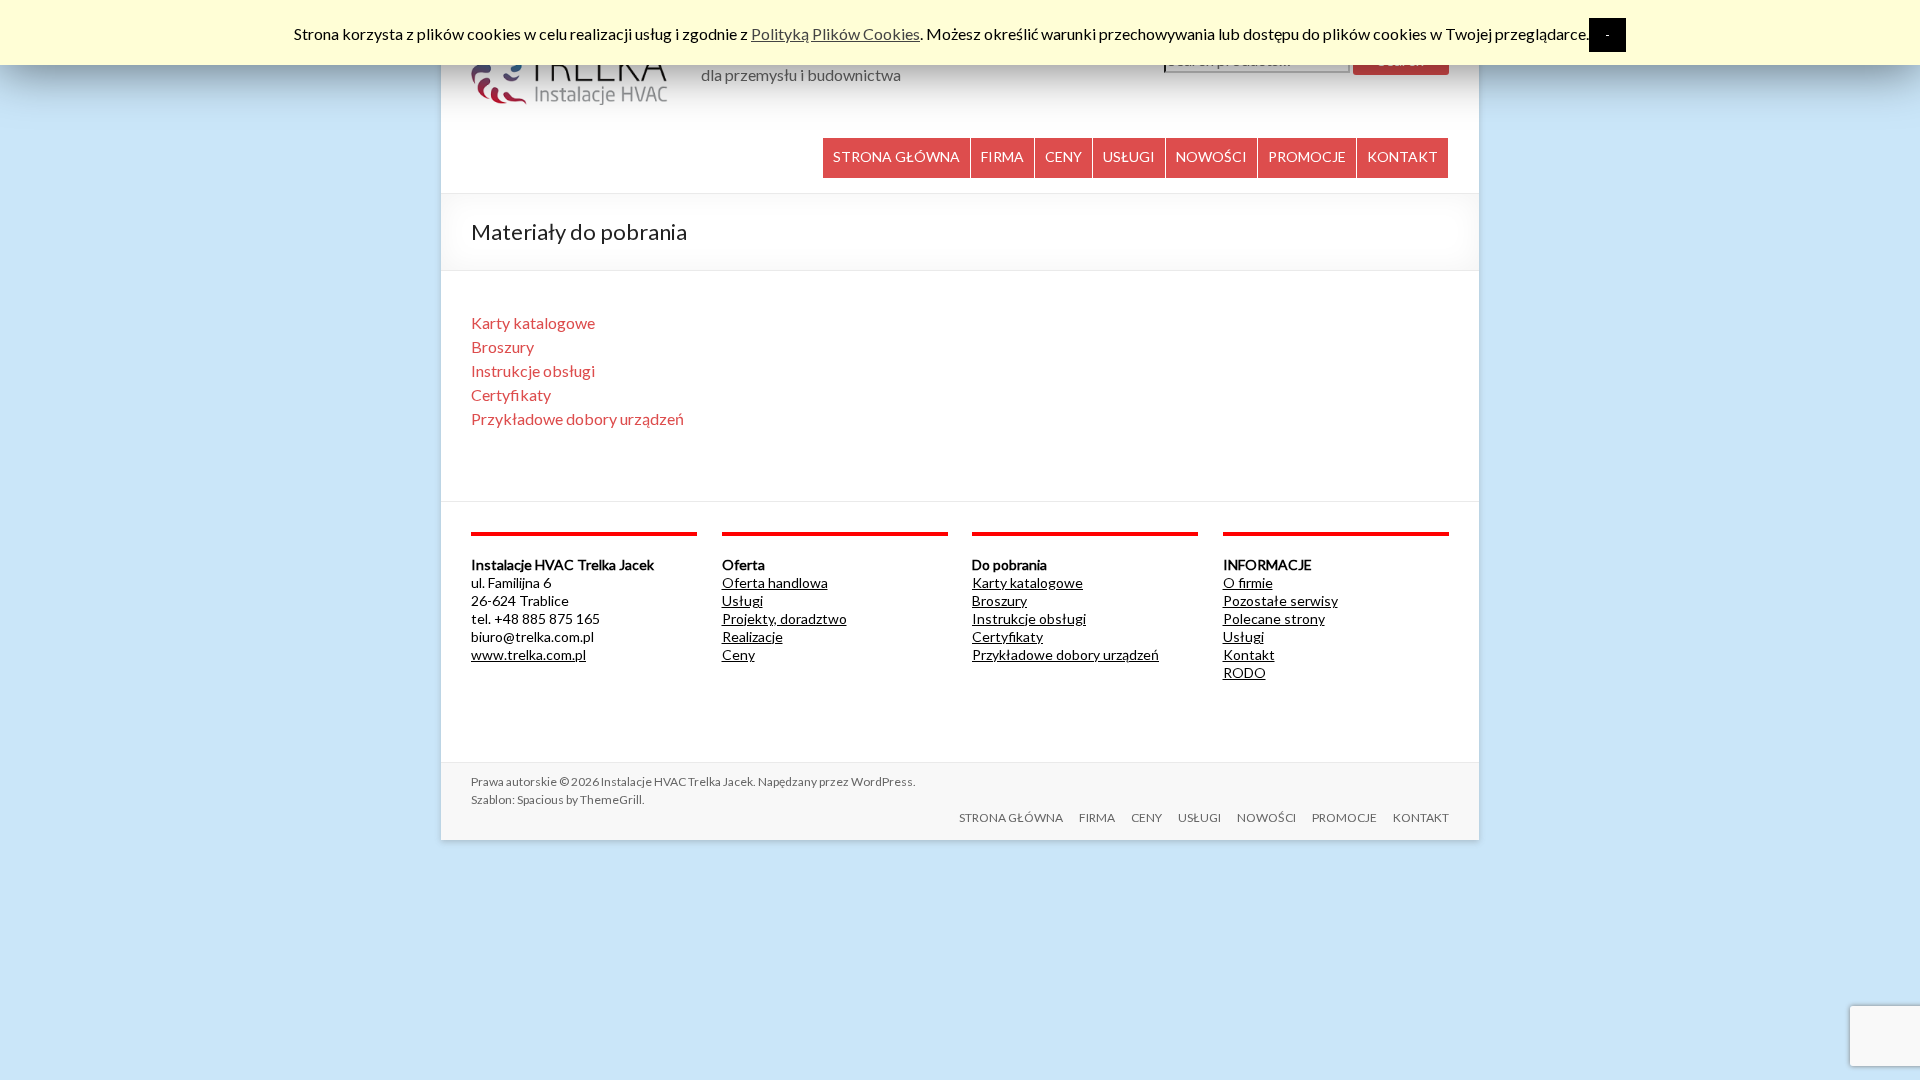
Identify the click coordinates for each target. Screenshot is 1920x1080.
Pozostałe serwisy (1280, 600)
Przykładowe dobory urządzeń (577, 418)
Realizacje (752, 636)
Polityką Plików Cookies (835, 33)
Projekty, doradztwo (784, 618)
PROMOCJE (1307, 156)
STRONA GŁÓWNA (896, 156)
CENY (1063, 156)
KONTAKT (1402, 156)
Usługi (742, 600)
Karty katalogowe (533, 322)
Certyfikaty (511, 394)
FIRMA (1002, 156)
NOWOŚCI (1211, 156)
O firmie (1248, 582)
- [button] (1607, 34)
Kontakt (1249, 654)
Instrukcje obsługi (533, 370)
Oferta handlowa (775, 582)
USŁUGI (1129, 156)
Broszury (502, 346)
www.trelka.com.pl (528, 654)
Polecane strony (1274, 618)
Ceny (738, 654)
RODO (1244, 672)
